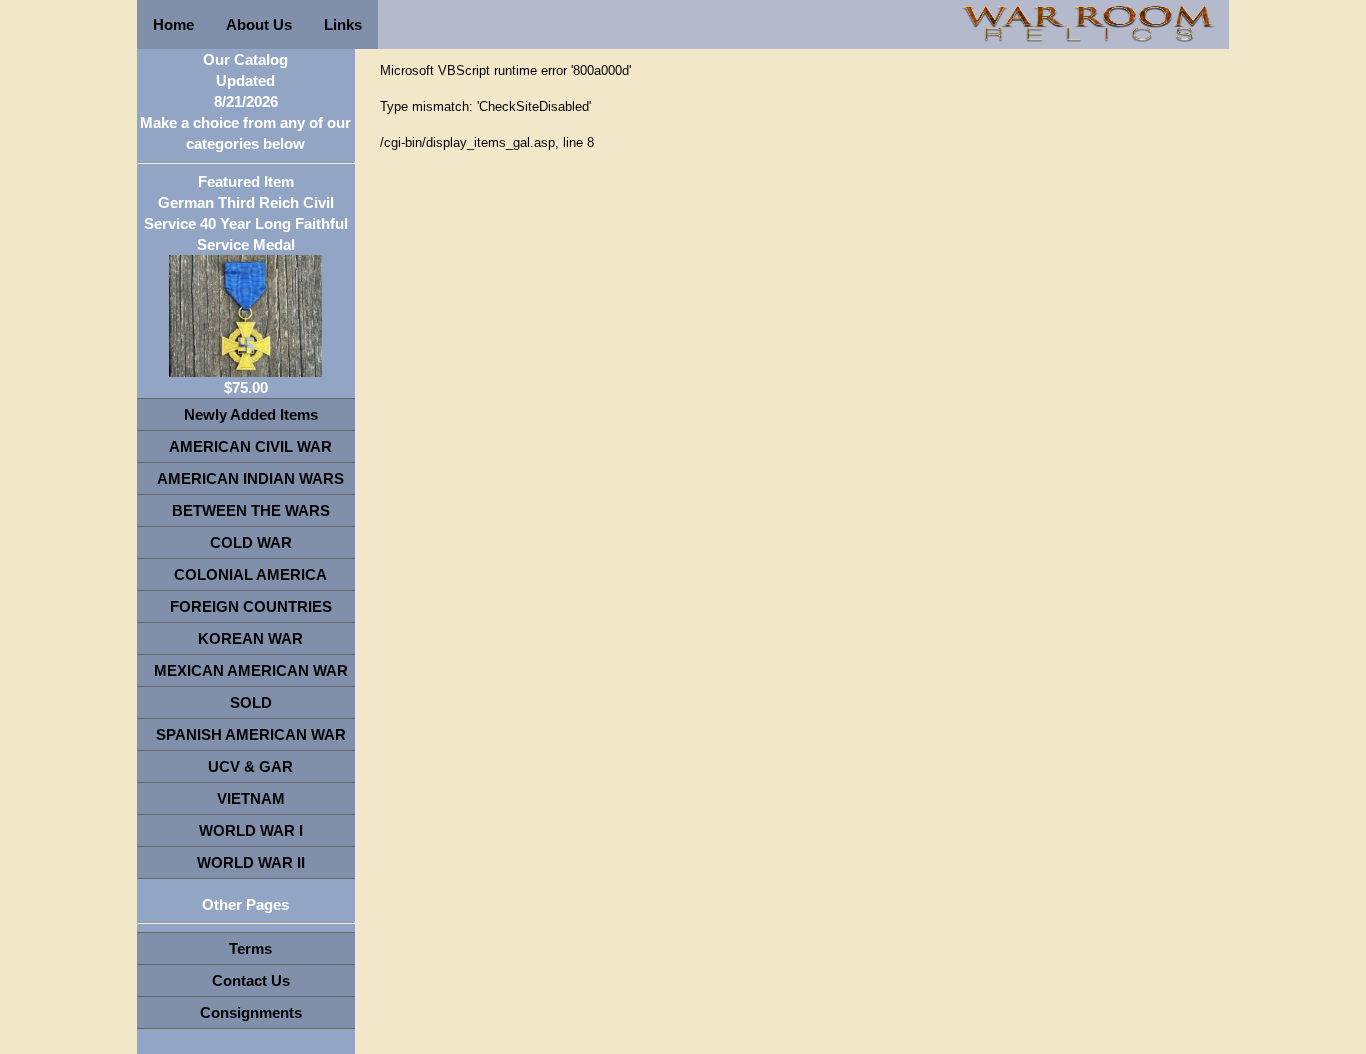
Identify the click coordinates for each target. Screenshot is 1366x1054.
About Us (259, 24)
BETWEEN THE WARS (251, 510)
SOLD (251, 702)
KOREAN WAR (250, 638)
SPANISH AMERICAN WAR (251, 734)
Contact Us (251, 980)
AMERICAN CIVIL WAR (250, 446)
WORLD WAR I (251, 830)
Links (343, 24)
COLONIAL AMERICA (250, 574)
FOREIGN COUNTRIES (251, 606)
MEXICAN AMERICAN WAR (251, 670)
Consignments (251, 1012)
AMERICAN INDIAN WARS (250, 478)
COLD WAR (251, 542)
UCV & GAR (250, 766)
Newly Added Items (251, 414)
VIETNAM (251, 798)
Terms (250, 948)
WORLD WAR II (251, 862)
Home (173, 24)
